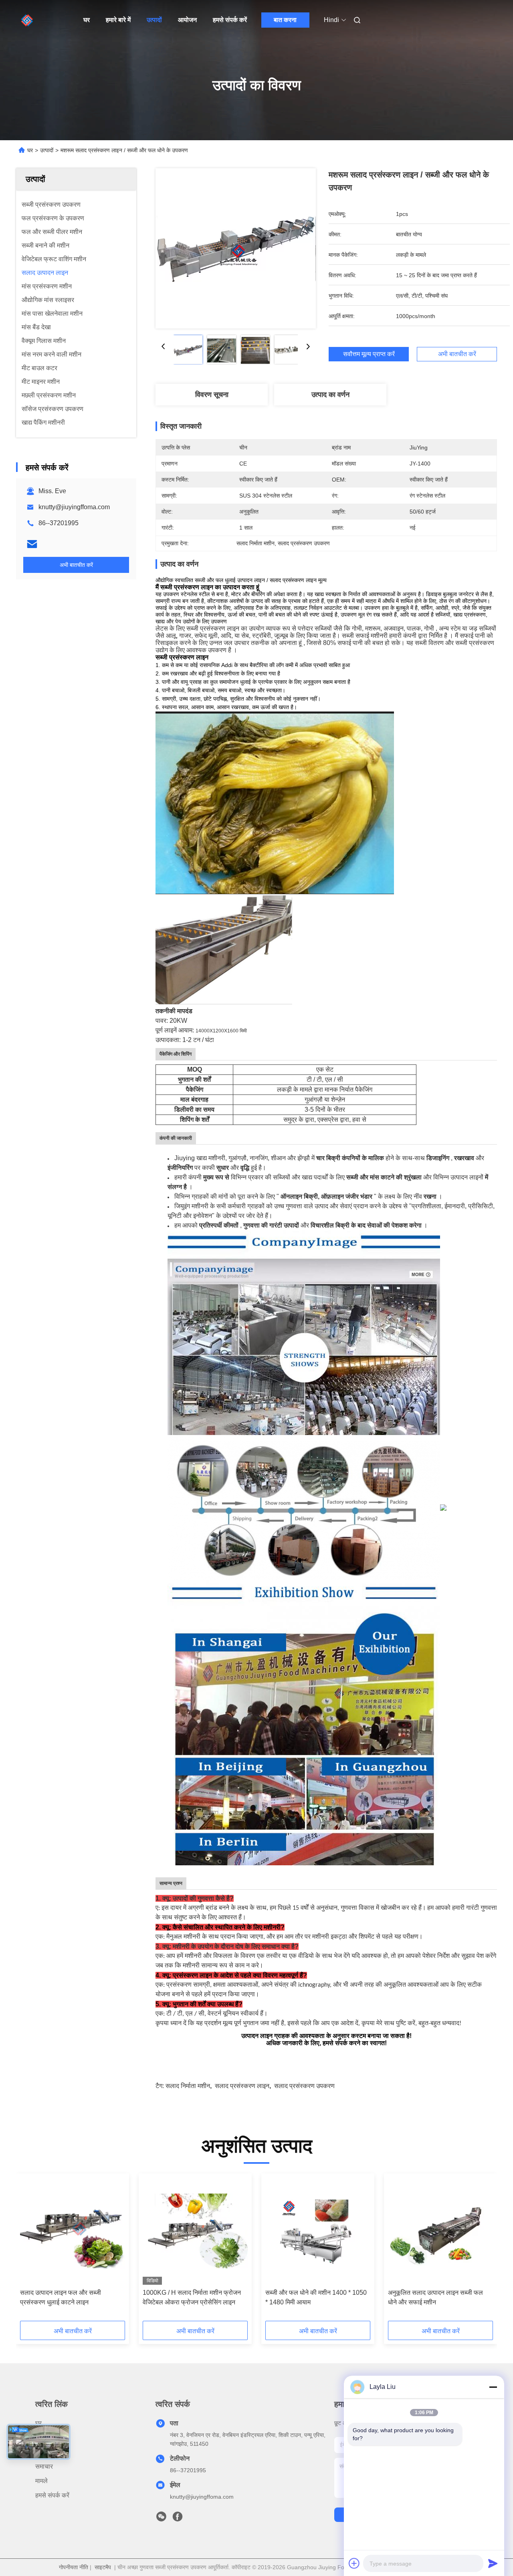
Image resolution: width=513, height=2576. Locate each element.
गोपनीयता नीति (74, 2567)
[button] (30, 2250)
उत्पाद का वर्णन (330, 395)
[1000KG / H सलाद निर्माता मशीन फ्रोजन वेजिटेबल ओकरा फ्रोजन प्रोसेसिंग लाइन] (195, 2231)
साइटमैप (103, 2567)
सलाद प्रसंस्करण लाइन (242, 2086)
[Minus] (493, 2387)
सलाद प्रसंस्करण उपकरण (304, 2086)
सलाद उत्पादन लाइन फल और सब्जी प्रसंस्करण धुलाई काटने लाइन (61, 2297)
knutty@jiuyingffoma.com (74, 507)
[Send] (493, 2563)
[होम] (27, 20)
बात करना (285, 20)
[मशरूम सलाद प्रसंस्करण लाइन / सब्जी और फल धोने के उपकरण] (236, 248)
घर (87, 20)
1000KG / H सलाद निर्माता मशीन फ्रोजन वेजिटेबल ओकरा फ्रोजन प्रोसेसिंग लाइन (192, 2297)
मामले (41, 2481)
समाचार (44, 2466)
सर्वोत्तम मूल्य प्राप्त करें (369, 354)
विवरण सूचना (212, 395)
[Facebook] (178, 2519)
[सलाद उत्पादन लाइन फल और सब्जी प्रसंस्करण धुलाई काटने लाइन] (73, 2231)
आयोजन (187, 20)
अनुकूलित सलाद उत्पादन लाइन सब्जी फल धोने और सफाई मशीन (435, 2297)
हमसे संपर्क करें (230, 20)
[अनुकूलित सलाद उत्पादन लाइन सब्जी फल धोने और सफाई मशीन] (440, 2231)
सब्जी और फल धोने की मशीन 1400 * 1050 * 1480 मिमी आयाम (316, 2297)
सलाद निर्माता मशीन (188, 2086)
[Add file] (354, 2563)
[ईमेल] (32, 544)
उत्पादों (154, 20)
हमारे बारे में (118, 20)
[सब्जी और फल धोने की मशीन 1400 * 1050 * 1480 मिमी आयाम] (318, 2231)
